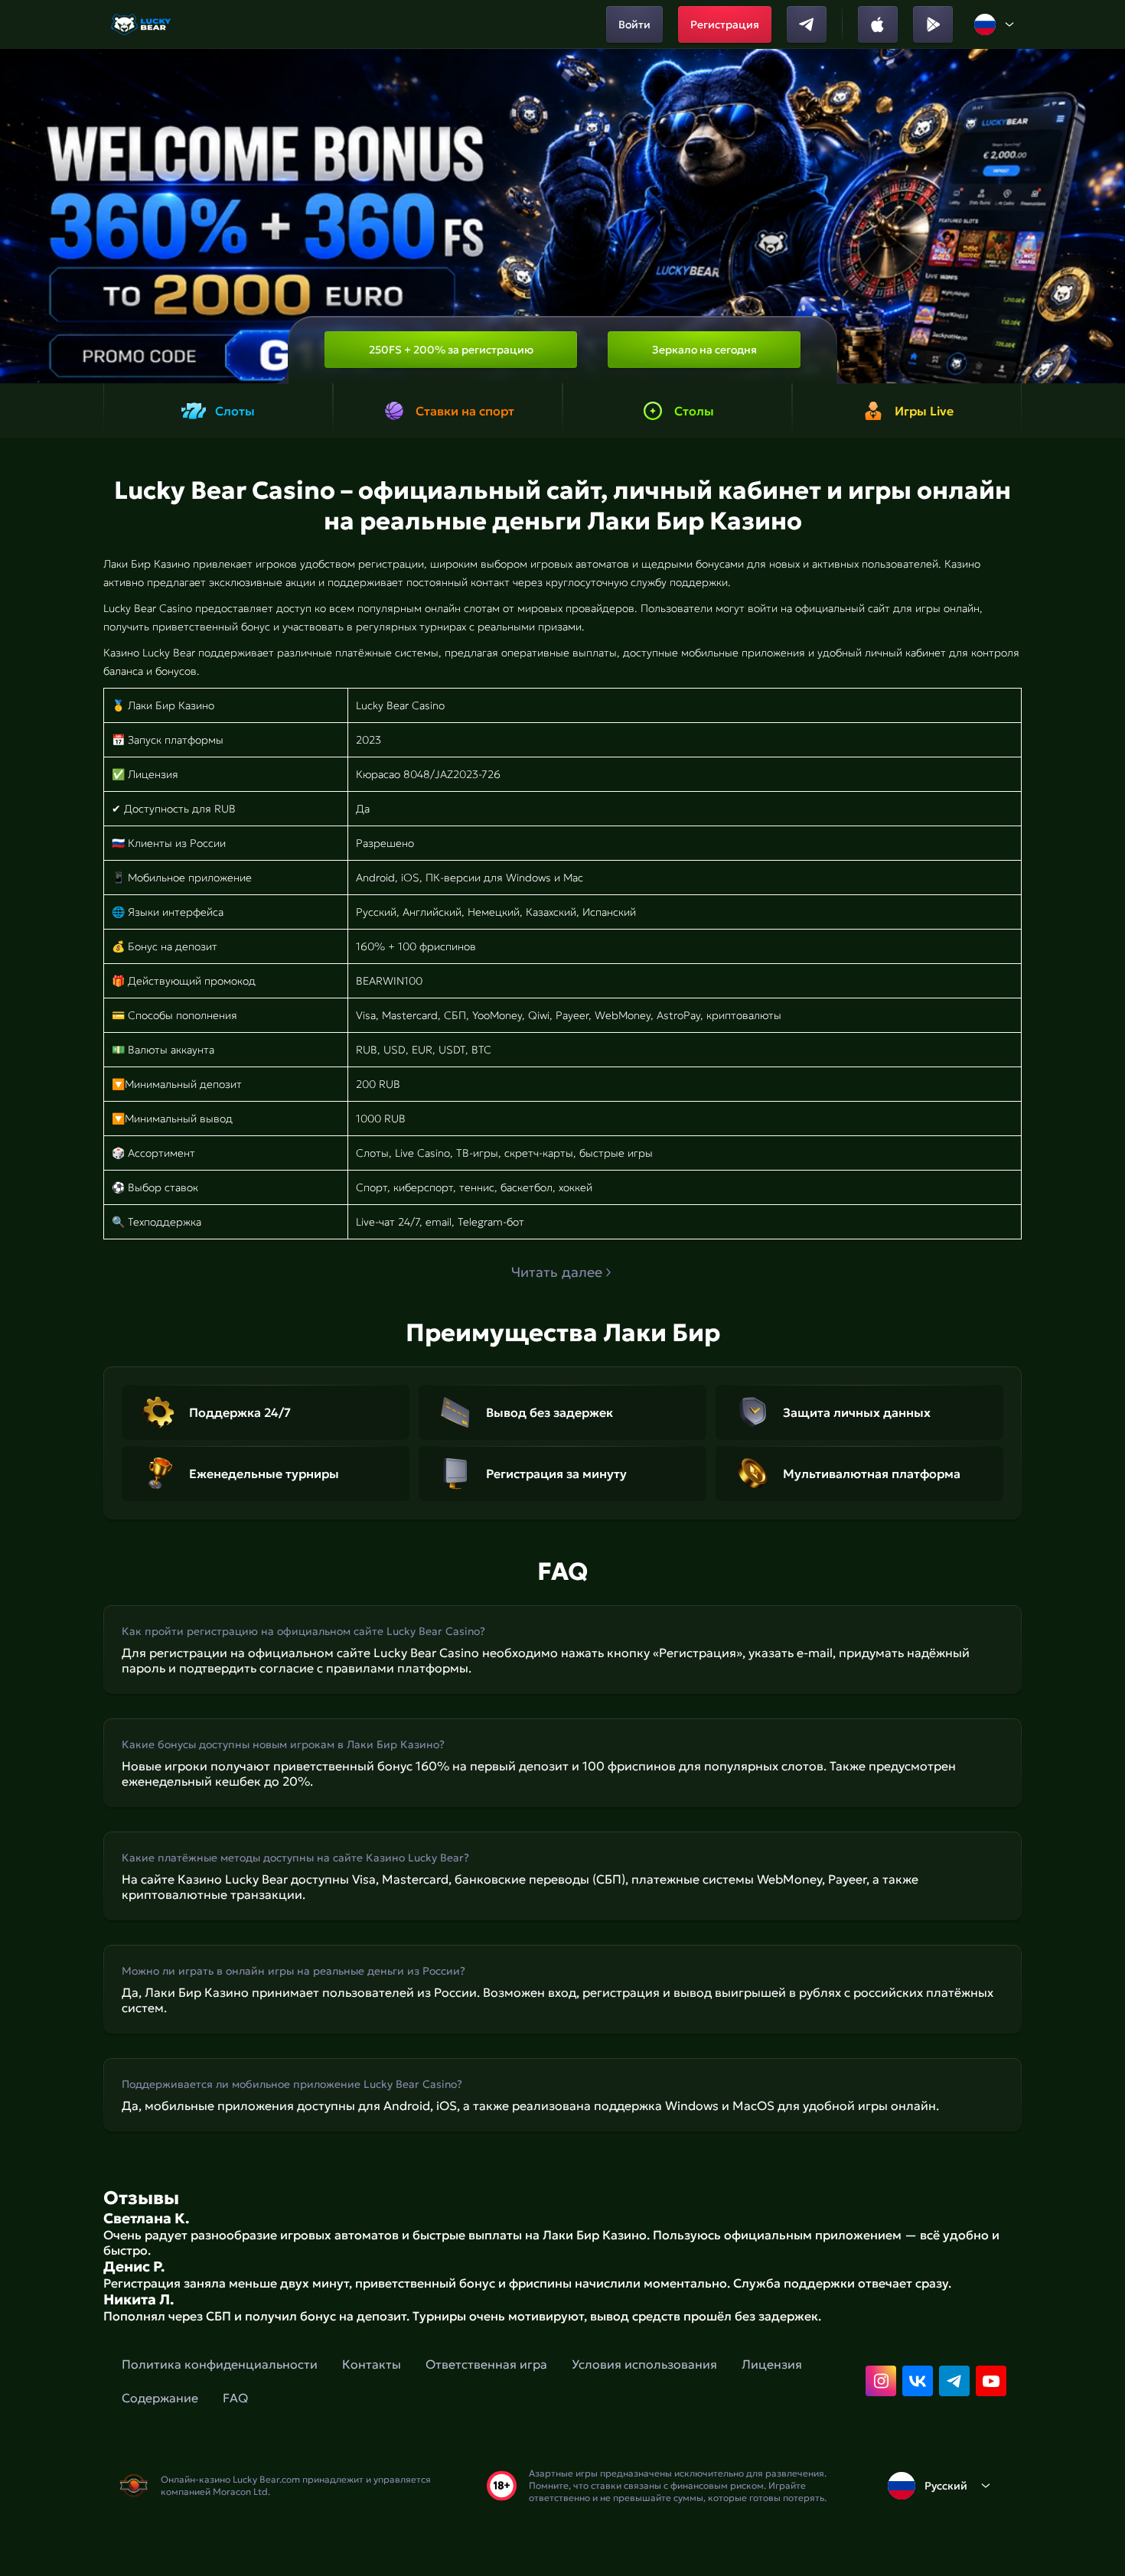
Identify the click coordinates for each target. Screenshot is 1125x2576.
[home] (142, 24)
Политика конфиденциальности (220, 2364)
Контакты (372, 2364)
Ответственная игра (486, 2364)
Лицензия (772, 2364)
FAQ (235, 2398)
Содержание (160, 2398)
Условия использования (644, 2364)
